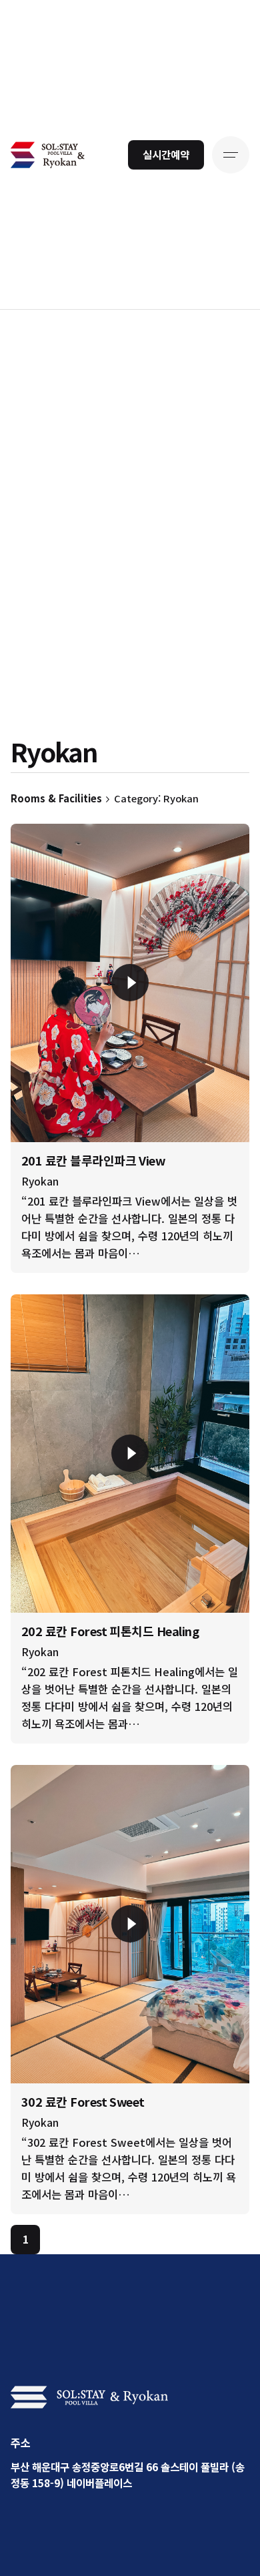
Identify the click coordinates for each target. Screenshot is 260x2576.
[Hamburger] (231, 155)
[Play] (130, 983)
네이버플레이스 (99, 2483)
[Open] (40, 849)
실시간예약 (166, 154)
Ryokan (40, 1181)
